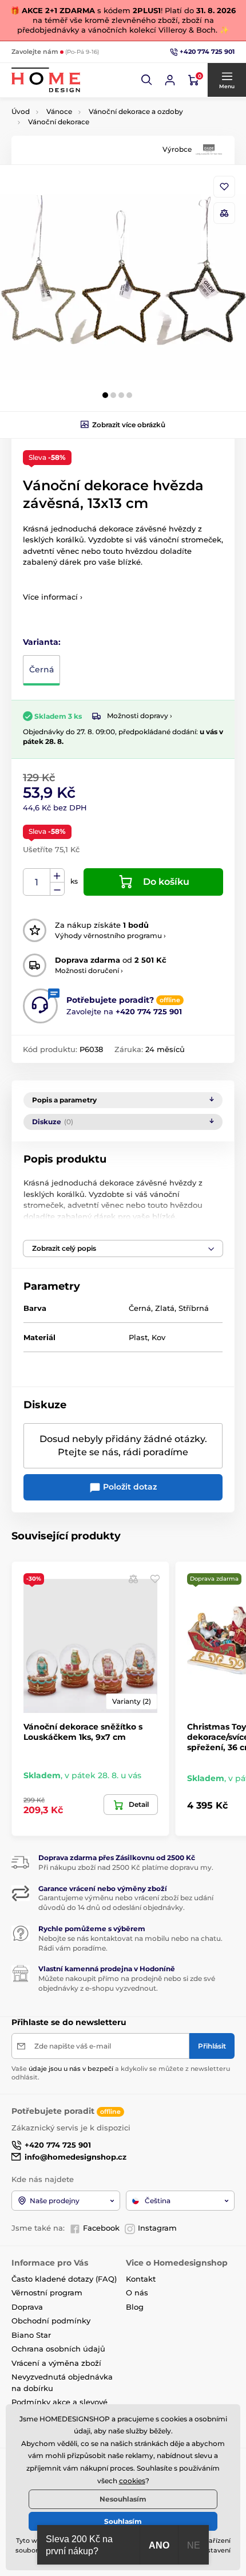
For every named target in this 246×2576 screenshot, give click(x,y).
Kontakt (141, 2279)
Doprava (27, 2307)
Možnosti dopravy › (140, 716)
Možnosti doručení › (89, 970)
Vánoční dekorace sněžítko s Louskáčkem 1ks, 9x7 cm (83, 1732)
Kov (158, 1337)
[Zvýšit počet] (57, 876)
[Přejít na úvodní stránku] (46, 80)
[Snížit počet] (57, 889)
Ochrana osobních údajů (58, 2349)
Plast (138, 1337)
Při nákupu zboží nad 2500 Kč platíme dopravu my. (126, 1867)
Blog (135, 2307)
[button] (147, 80)
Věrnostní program (47, 2293)
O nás (137, 2293)
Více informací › (53, 597)
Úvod (21, 111)
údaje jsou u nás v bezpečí (71, 2069)
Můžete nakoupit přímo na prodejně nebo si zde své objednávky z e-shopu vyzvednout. (127, 1983)
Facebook (101, 2228)
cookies (132, 2481)
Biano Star (31, 2335)
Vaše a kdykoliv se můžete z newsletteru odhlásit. (121, 2073)
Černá (41, 669)
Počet (37, 882)
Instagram (157, 2228)
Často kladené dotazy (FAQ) (64, 2279)
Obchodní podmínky (51, 2321)
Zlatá (165, 1308)
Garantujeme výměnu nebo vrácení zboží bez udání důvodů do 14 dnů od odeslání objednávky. (126, 1903)
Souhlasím (123, 2521)
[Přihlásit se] (170, 80)
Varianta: (42, 642)
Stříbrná (194, 1308)
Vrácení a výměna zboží (56, 2363)
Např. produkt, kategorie (86, 106)
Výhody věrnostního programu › (110, 936)
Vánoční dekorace (59, 122)
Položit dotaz (129, 1487)
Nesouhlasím (123, 2499)
